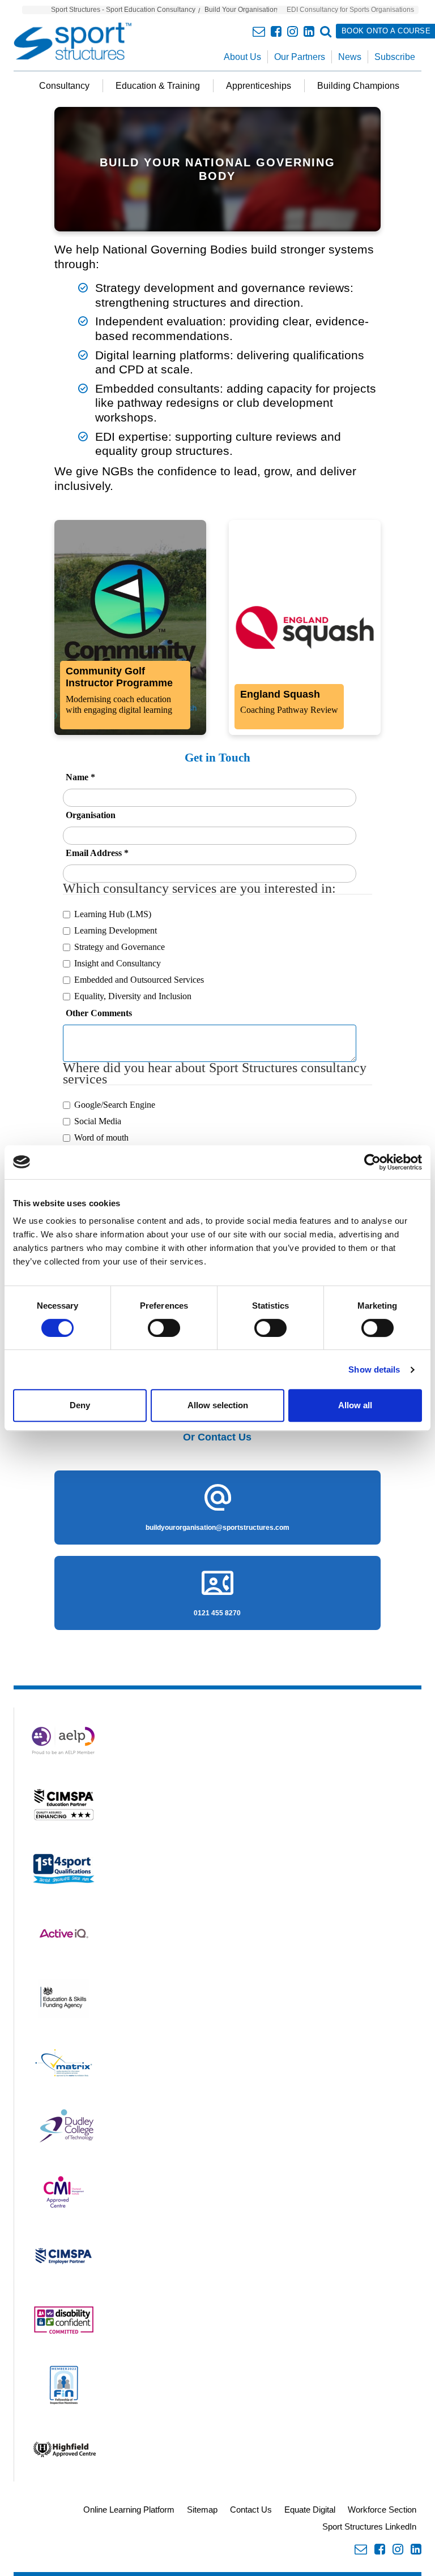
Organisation (91, 815)
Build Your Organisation (241, 10)
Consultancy (64, 86)
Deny (80, 1405)
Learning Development (116, 930)
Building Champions (358, 86)
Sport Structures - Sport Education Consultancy (123, 10)
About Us (242, 57)
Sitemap (202, 2510)
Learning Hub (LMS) (113, 914)
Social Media (98, 1121)
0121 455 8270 (217, 1613)
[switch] (164, 1328)
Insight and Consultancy (118, 963)
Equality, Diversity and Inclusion (133, 996)
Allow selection (218, 1405)
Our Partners (300, 57)
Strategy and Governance (120, 947)
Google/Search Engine (115, 1105)
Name (80, 777)
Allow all (355, 1405)
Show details (374, 1369)
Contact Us (251, 2510)
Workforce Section (382, 2510)
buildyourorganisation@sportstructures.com (217, 1528)
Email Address (97, 853)
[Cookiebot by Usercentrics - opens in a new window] (372, 1162)
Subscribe (395, 57)
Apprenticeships (259, 86)
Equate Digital (310, 2510)
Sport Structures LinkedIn (369, 2526)
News (350, 57)
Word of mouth (101, 1138)
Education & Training (158, 86)
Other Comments (99, 1013)
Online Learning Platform (129, 2510)
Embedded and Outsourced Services (139, 980)
